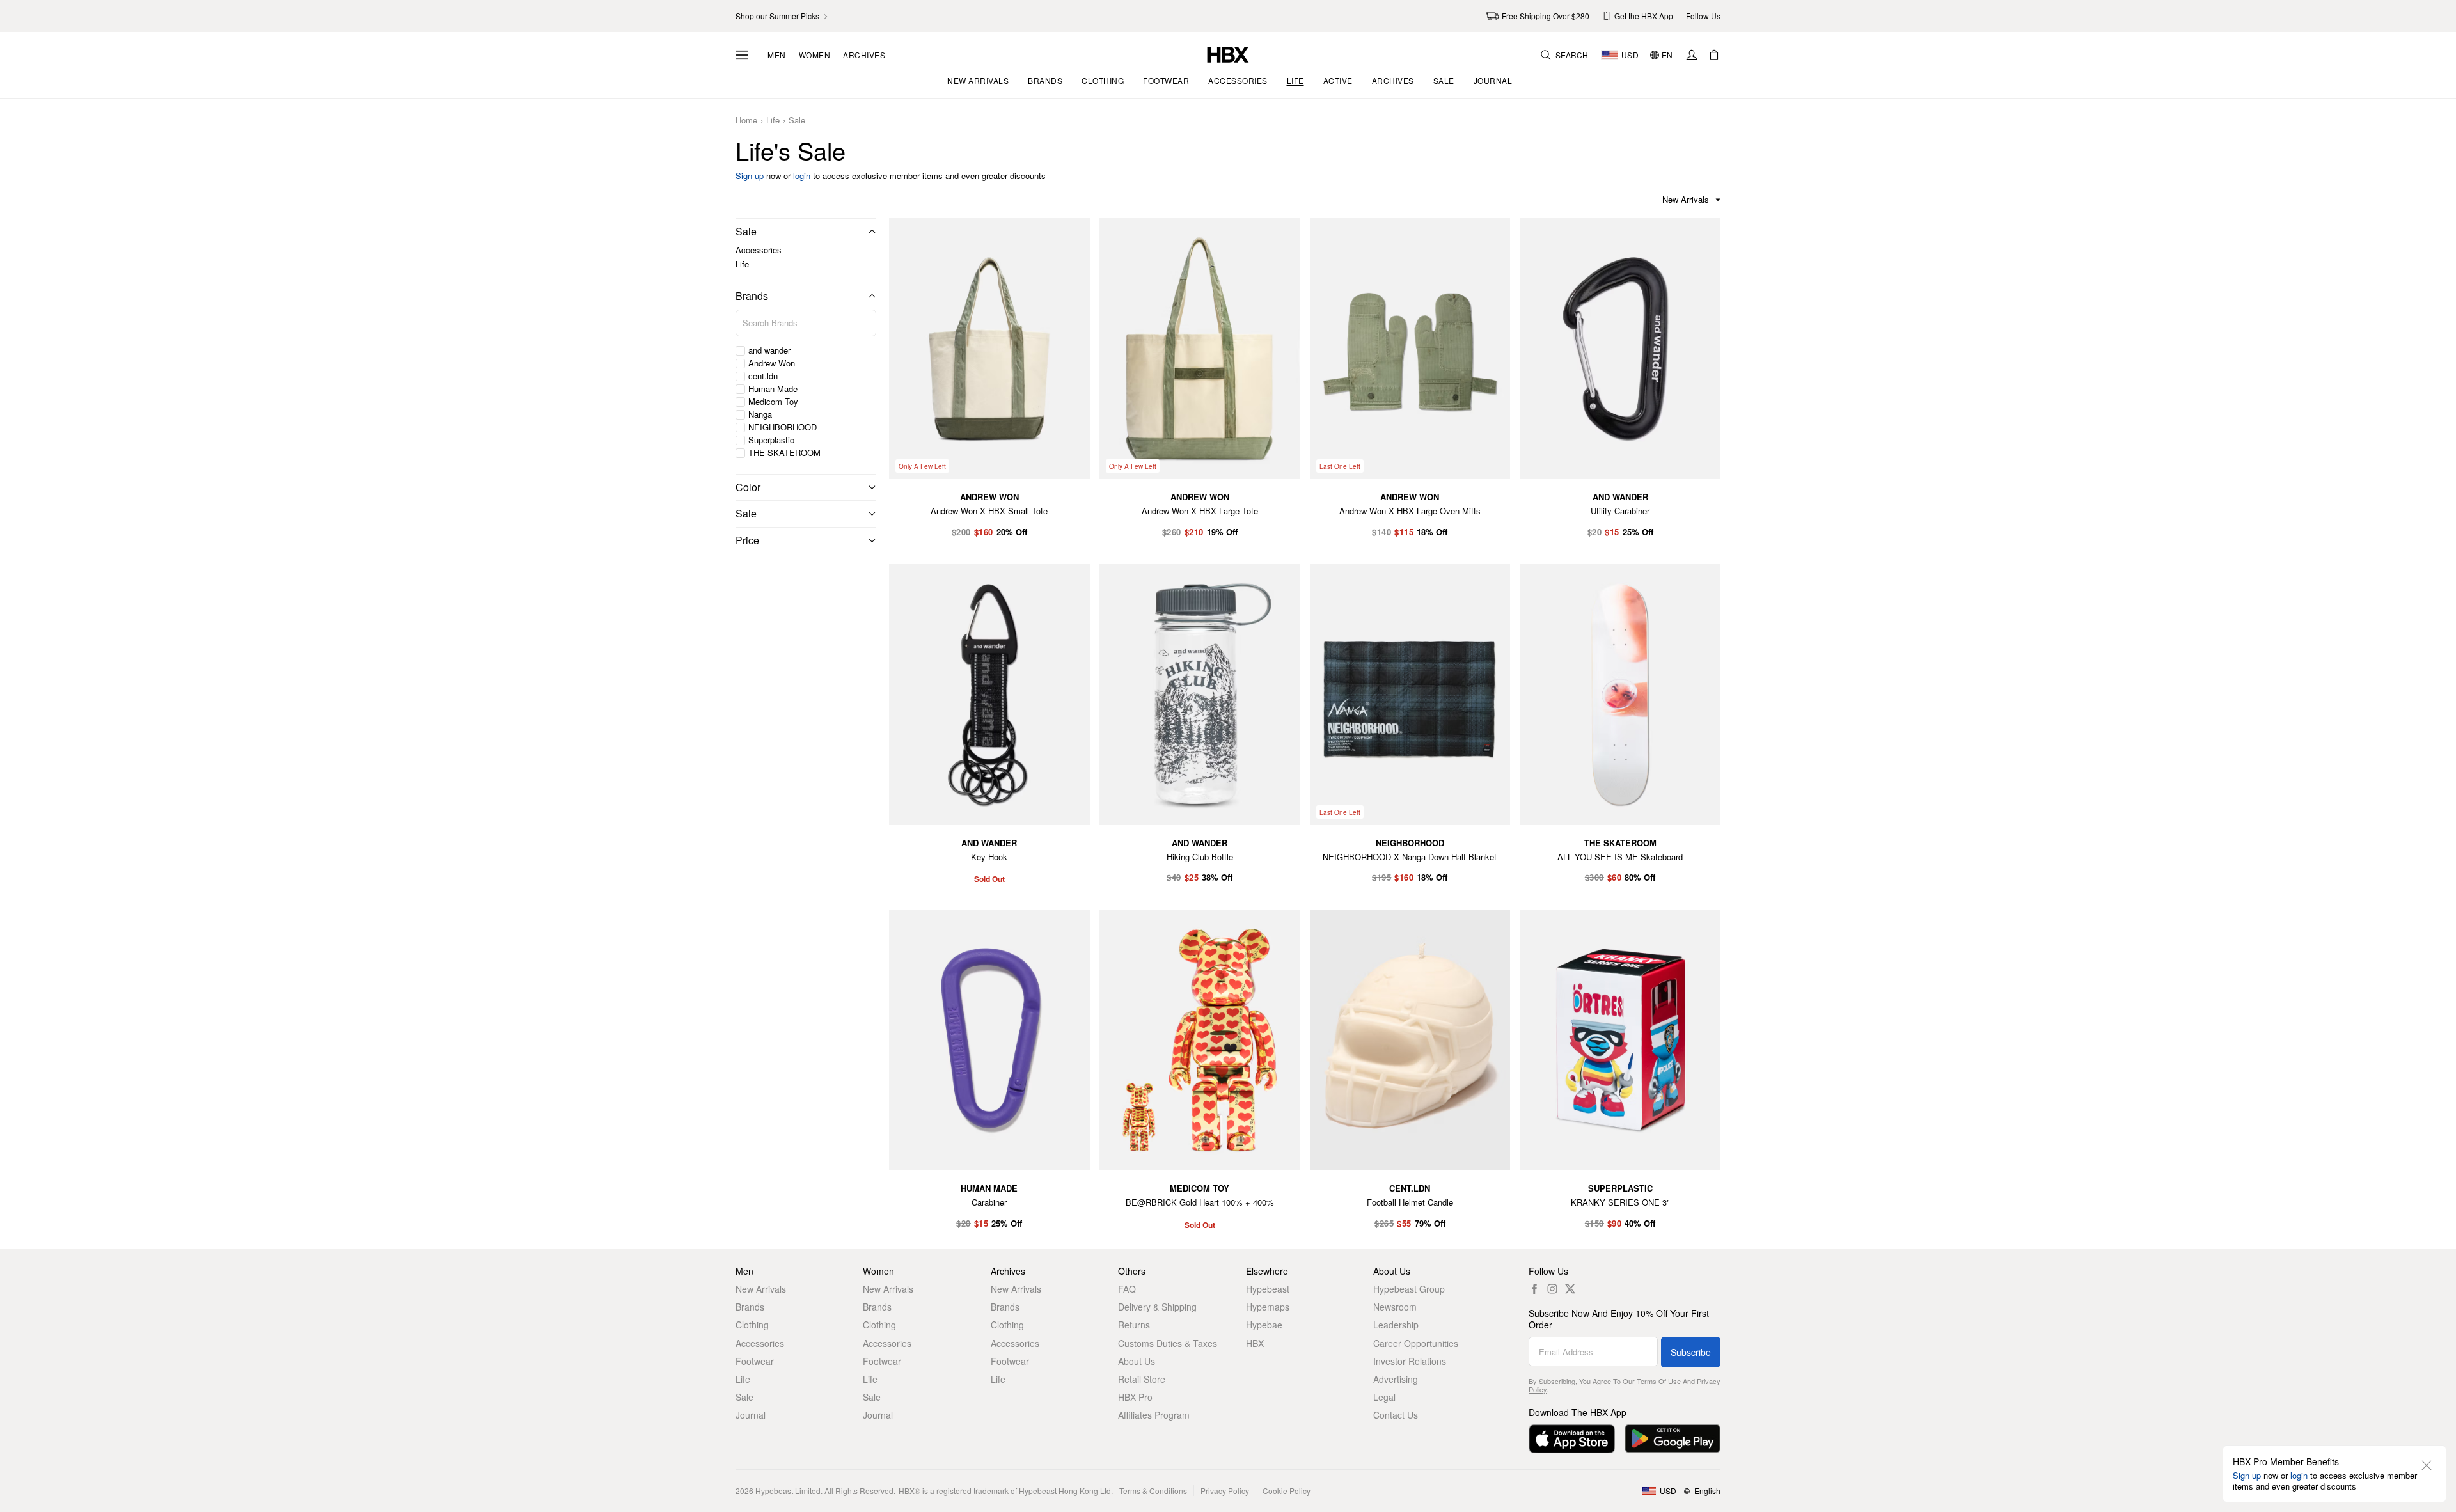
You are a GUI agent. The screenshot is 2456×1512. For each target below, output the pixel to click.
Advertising (1396, 1379)
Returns (1134, 1325)
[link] (783, 16)
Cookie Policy (1287, 1491)
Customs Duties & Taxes (1168, 1343)
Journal (751, 1415)
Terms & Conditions (1153, 1491)
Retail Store (1142, 1379)
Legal (1384, 1397)
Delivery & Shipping (1157, 1307)
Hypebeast (1268, 1289)
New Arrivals (761, 1289)
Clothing (752, 1325)
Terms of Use (1659, 1381)
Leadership (1396, 1325)
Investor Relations (1410, 1361)
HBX (1255, 1343)
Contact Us (1396, 1415)
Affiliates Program (1154, 1415)
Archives (864, 55)
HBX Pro (1135, 1397)
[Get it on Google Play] (1673, 1439)
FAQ (1127, 1289)
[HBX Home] (1228, 53)
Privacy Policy (1225, 1491)
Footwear (755, 1361)
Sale (797, 121)
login (802, 176)
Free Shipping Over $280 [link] (1546, 16)
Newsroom (1395, 1307)
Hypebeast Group (1409, 1289)
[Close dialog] (2427, 1465)
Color (748, 487)
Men (777, 55)
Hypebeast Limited (788, 1491)
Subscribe (1691, 1352)
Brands (752, 296)
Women (815, 55)
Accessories (759, 250)
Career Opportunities (1416, 1343)
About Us (1137, 1361)
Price (747, 540)
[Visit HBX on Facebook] (1534, 1289)
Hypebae (1264, 1325)
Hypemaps (1268, 1307)
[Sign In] (1692, 55)
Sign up (750, 176)
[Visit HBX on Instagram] (1552, 1289)
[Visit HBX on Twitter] (1570, 1289)
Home (746, 121)
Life (773, 121)
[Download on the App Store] (1572, 1439)
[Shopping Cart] (1714, 55)
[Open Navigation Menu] (742, 55)
